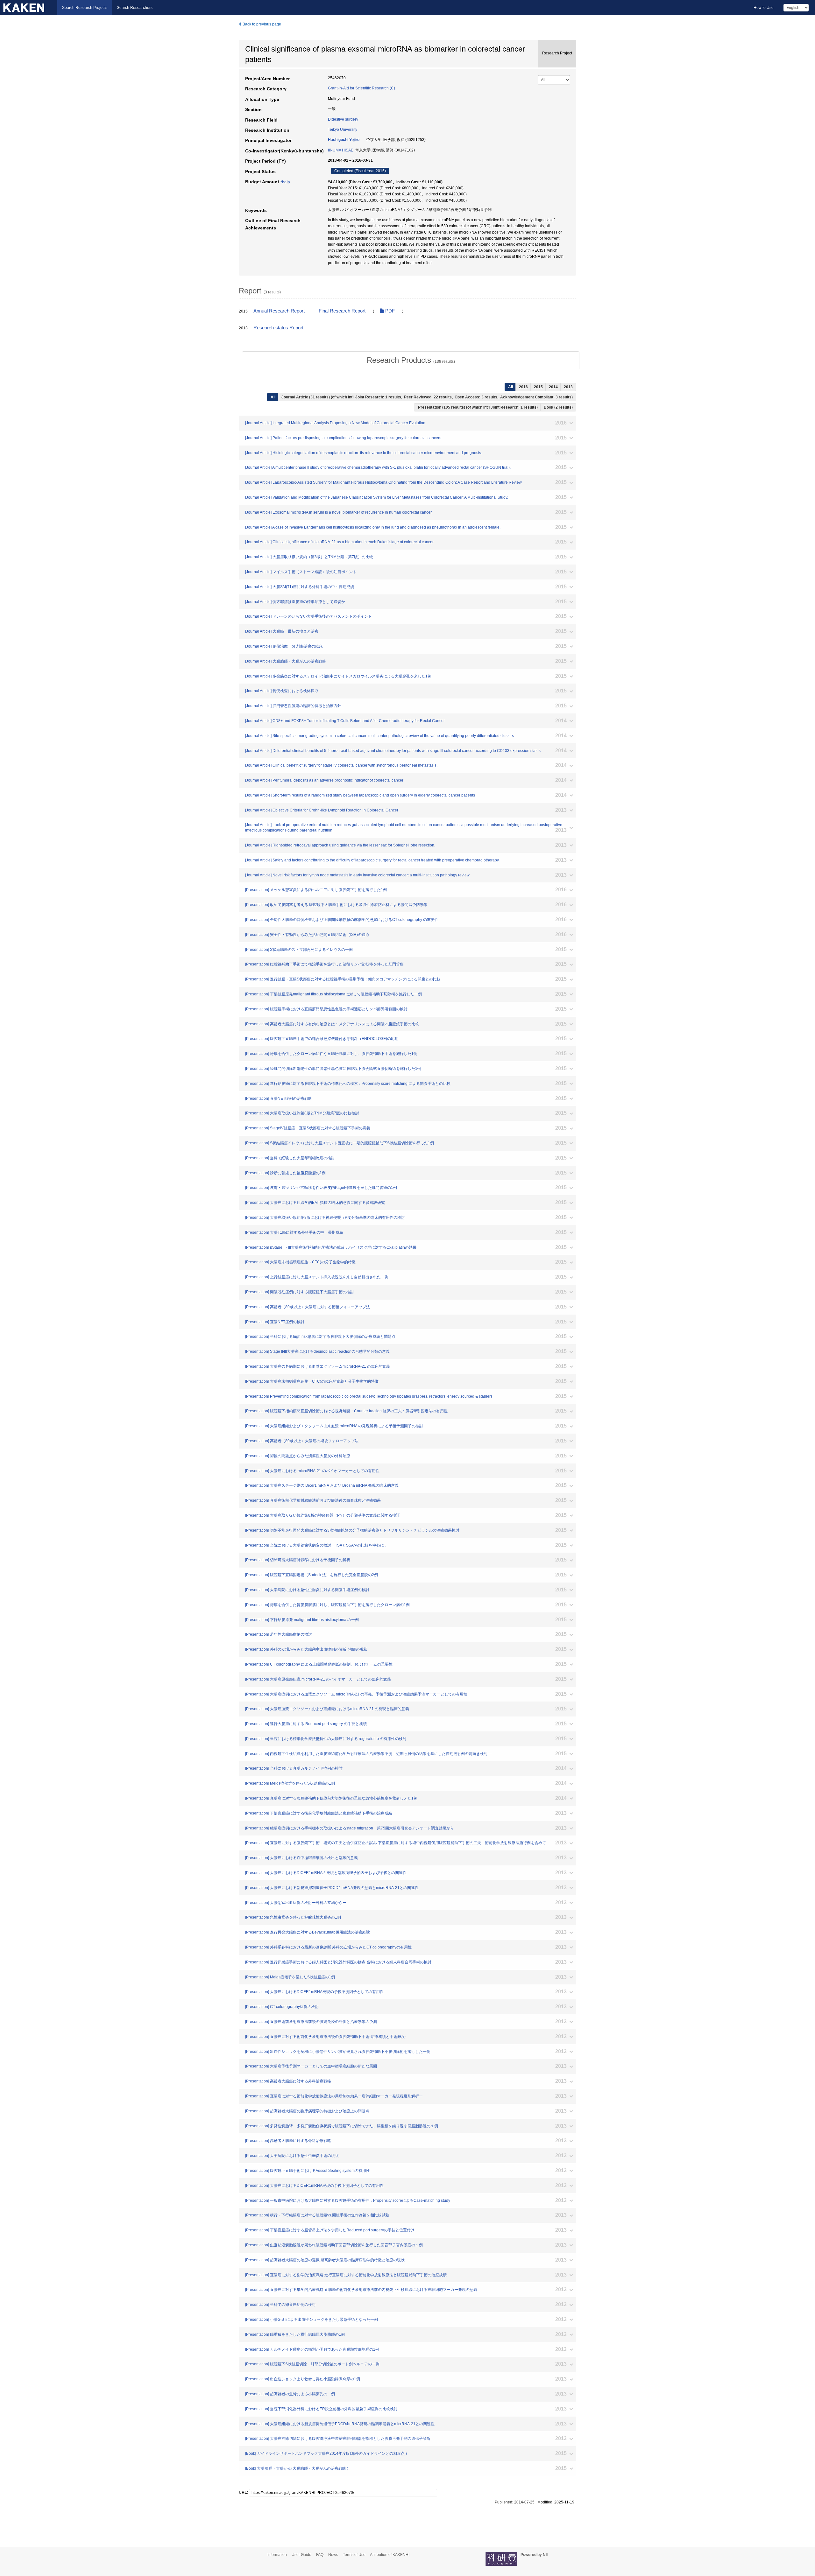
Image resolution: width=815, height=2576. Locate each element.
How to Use (764, 8)
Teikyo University (343, 130)
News (333, 2555)
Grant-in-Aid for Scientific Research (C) (361, 88)
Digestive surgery (343, 119)
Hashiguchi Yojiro (344, 140)
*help (285, 182)
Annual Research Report (279, 311)
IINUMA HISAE (341, 150)
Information (277, 2555)
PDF (389, 311)
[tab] (411, 360)
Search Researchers (135, 8)
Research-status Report (278, 328)
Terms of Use (354, 2555)
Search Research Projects (85, 8)
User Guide (301, 2555)
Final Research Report (342, 311)
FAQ (320, 2555)
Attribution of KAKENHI (390, 2555)
